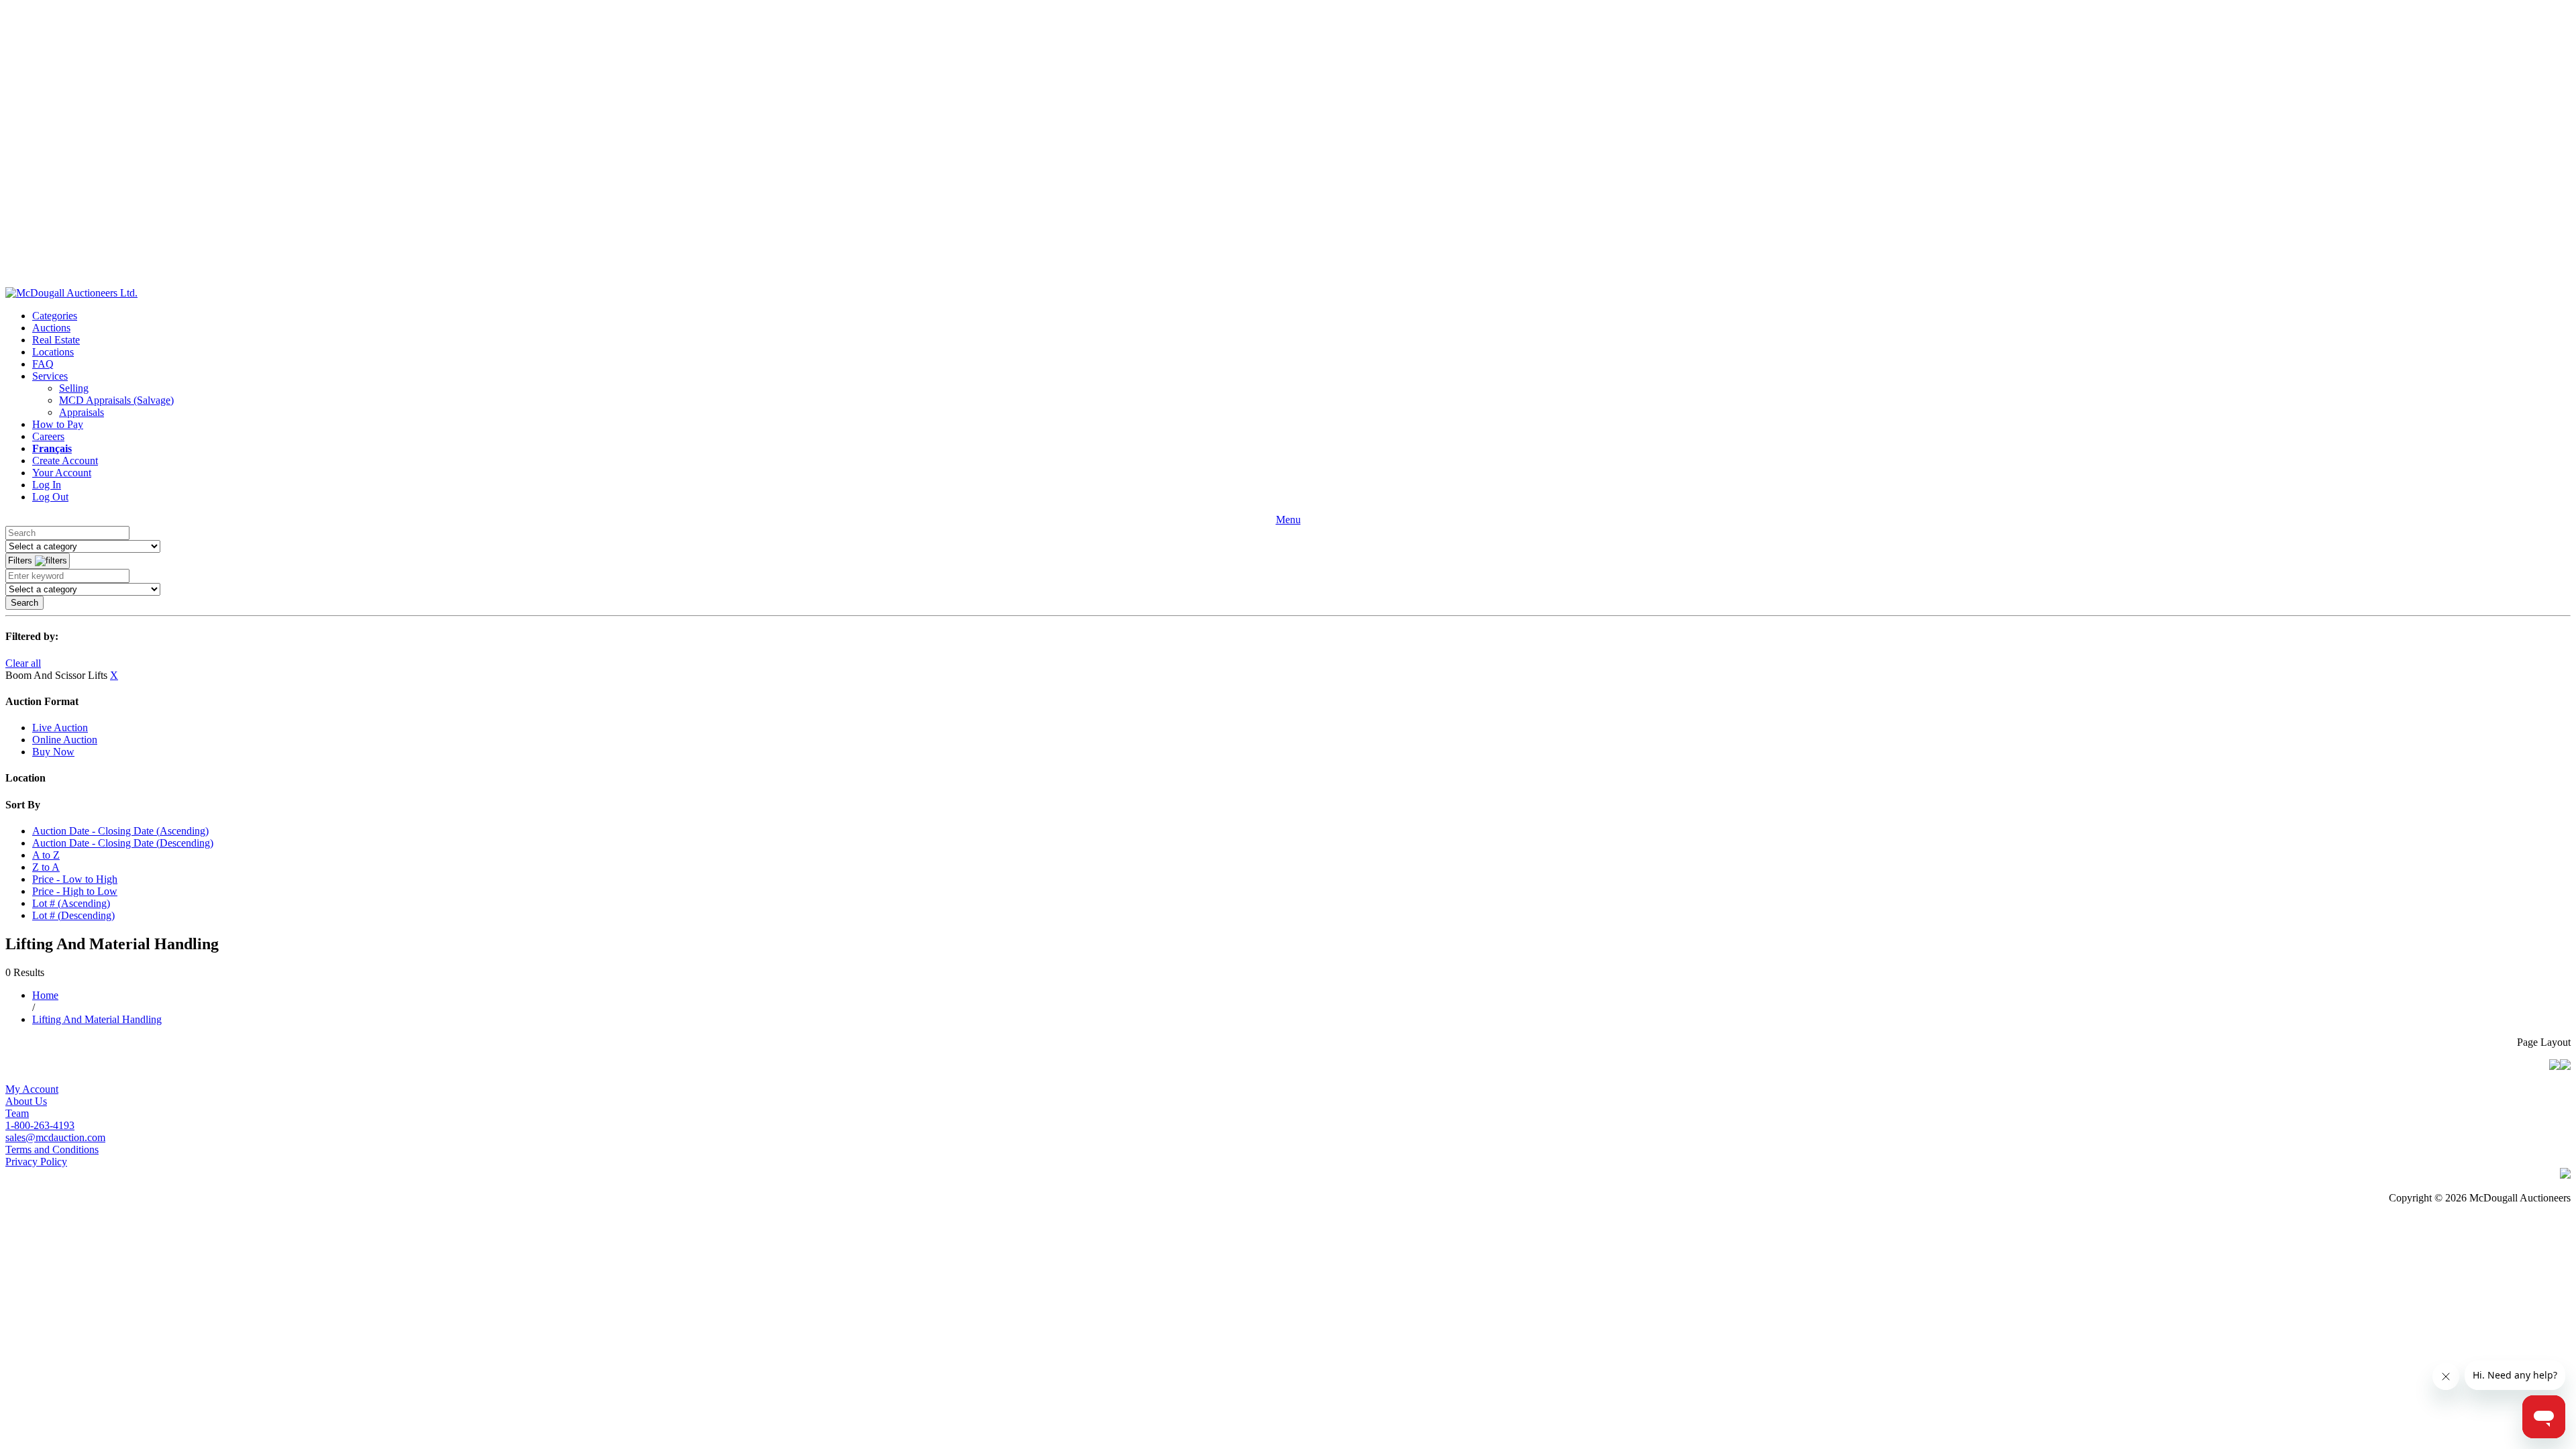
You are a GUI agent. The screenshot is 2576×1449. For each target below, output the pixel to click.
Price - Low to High (75, 879)
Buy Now (53, 752)
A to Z (46, 855)
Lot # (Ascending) (71, 903)
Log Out (50, 497)
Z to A (46, 867)
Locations (53, 352)
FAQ (43, 364)
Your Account (62, 473)
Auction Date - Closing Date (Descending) (123, 843)
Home (45, 995)
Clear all (23, 663)
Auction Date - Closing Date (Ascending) (120, 831)
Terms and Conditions (52, 1149)
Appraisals (82, 412)
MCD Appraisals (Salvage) (116, 400)
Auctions (51, 328)
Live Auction (60, 728)
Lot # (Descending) (73, 915)
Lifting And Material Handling (97, 1019)
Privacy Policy (36, 1162)
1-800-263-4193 (40, 1125)
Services (50, 376)
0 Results (25, 972)
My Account (32, 1089)
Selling (74, 388)
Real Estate (56, 340)
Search (24, 603)
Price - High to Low (75, 891)
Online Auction (65, 740)
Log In (47, 485)
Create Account (65, 461)
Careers (48, 436)
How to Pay (58, 424)
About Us (26, 1101)
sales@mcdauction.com (55, 1137)
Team (17, 1113)
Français (52, 448)
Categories (55, 316)
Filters (21, 560)
